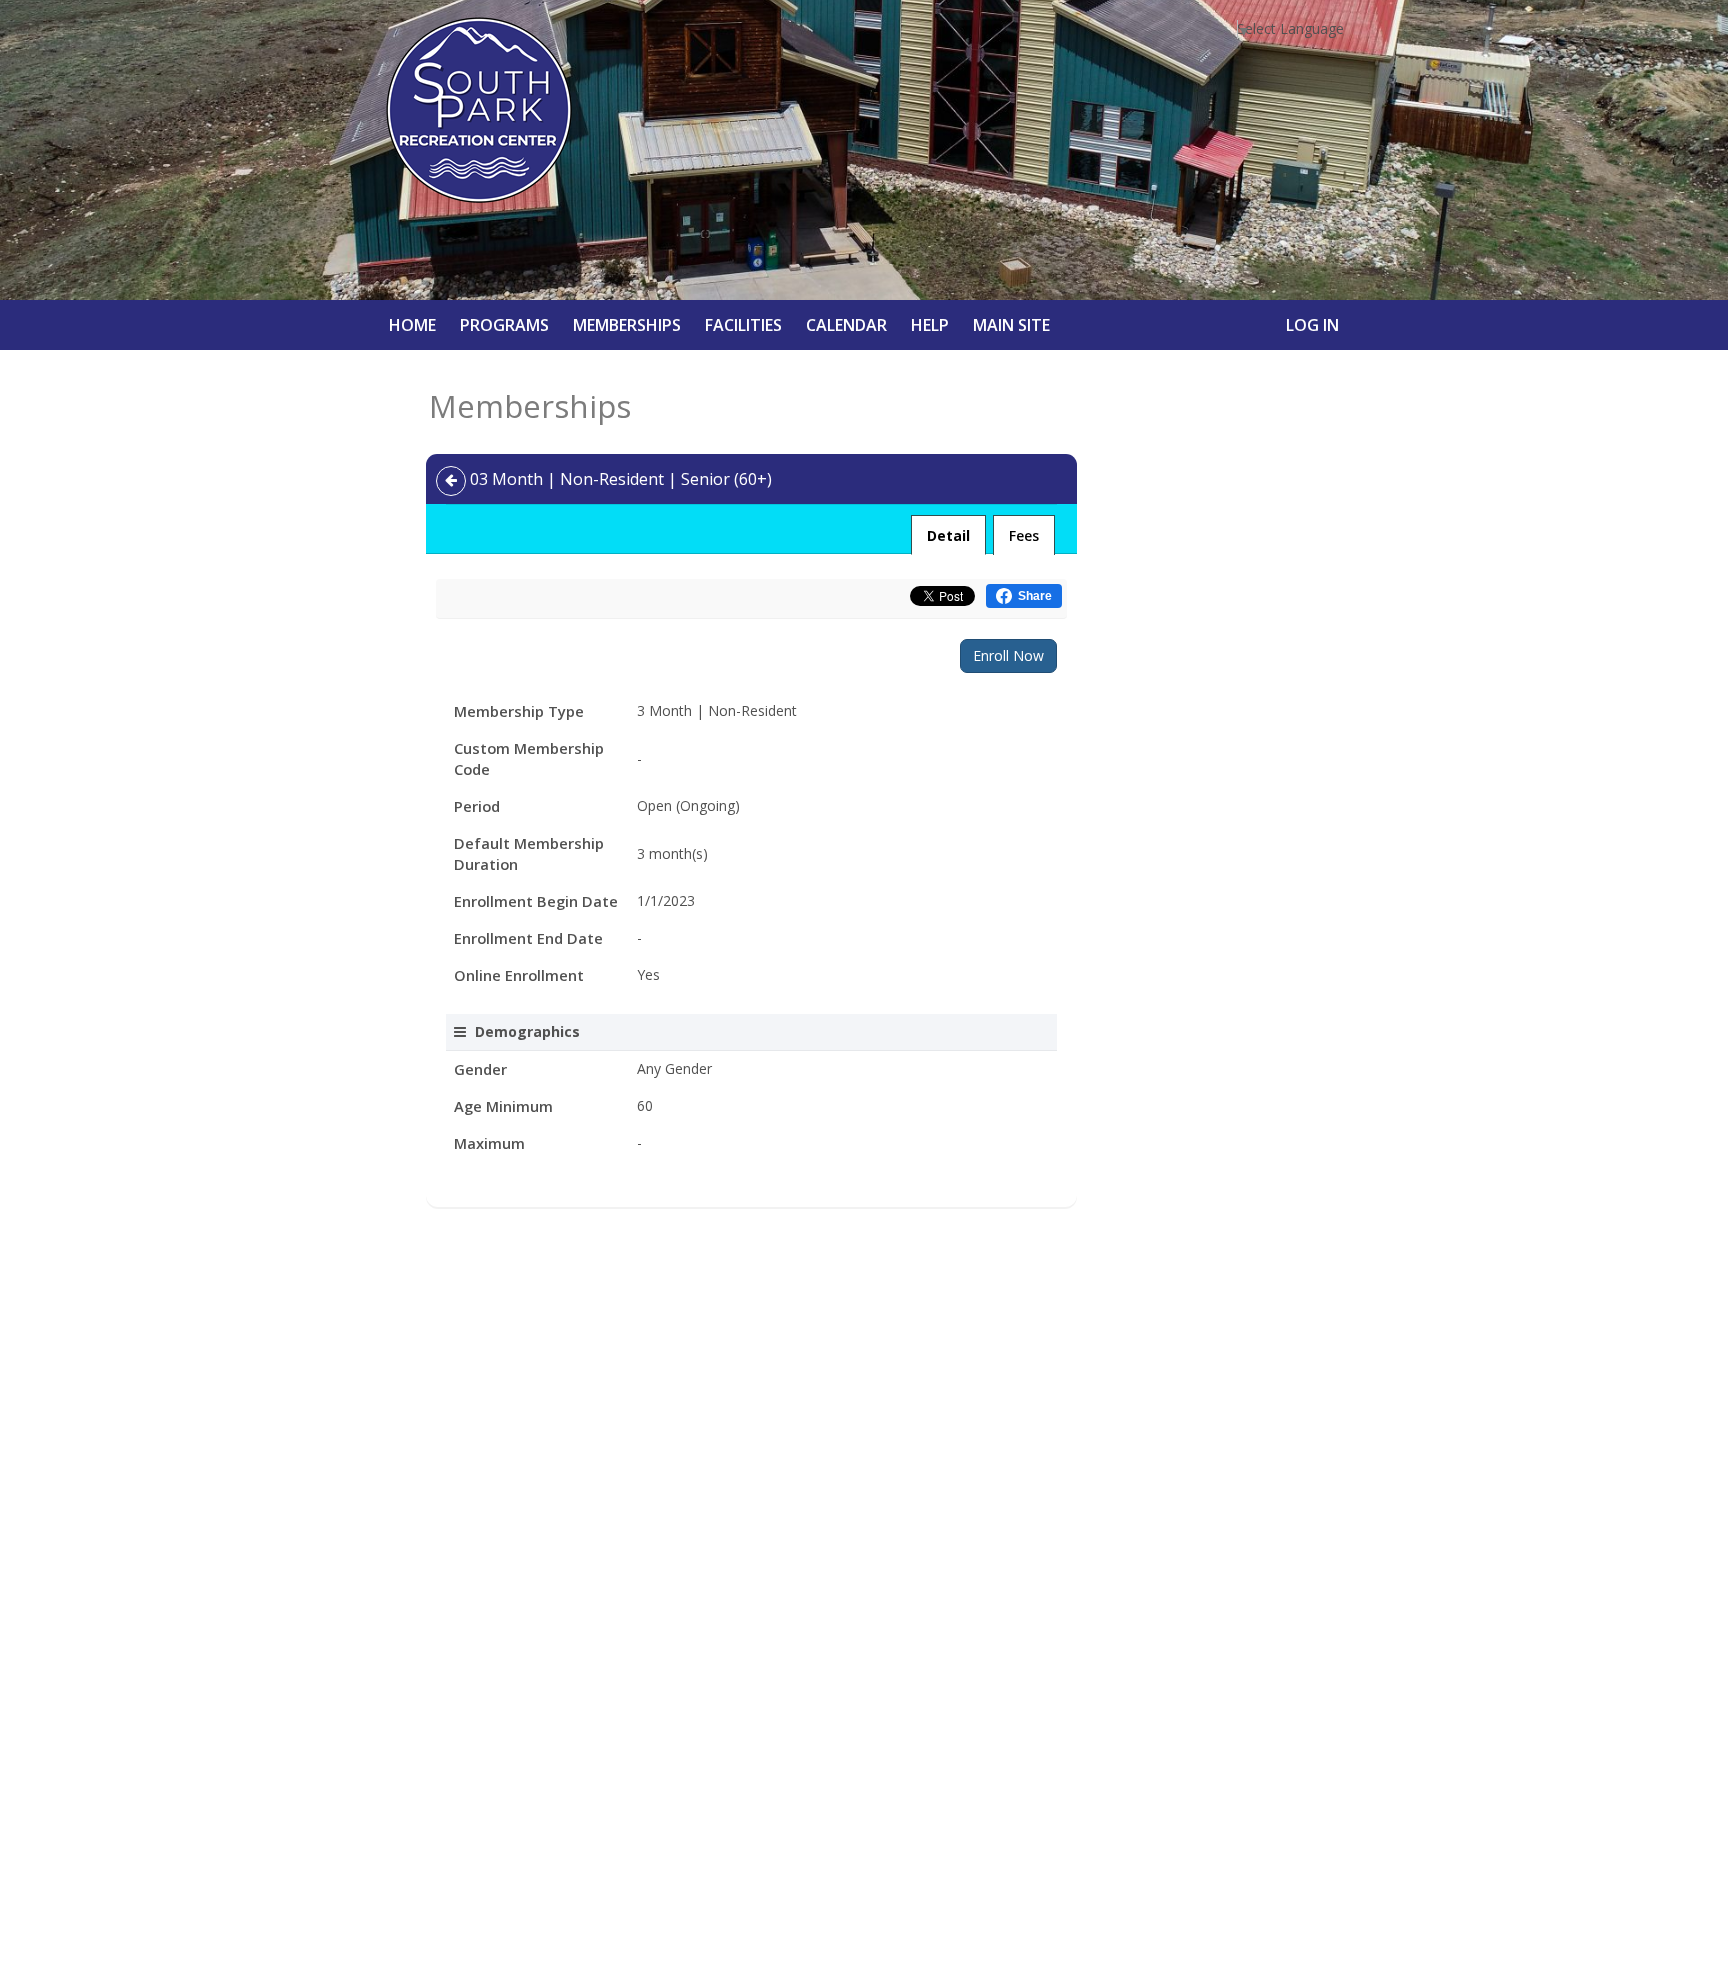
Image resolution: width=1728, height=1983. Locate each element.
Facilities (743, 325)
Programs (504, 325)
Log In (1312, 325)
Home (412, 325)
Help (930, 325)
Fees (1024, 535)
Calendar (846, 325)
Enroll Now (1008, 655)
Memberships (627, 325)
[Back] (451, 481)
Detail (948, 535)
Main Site (1011, 325)
